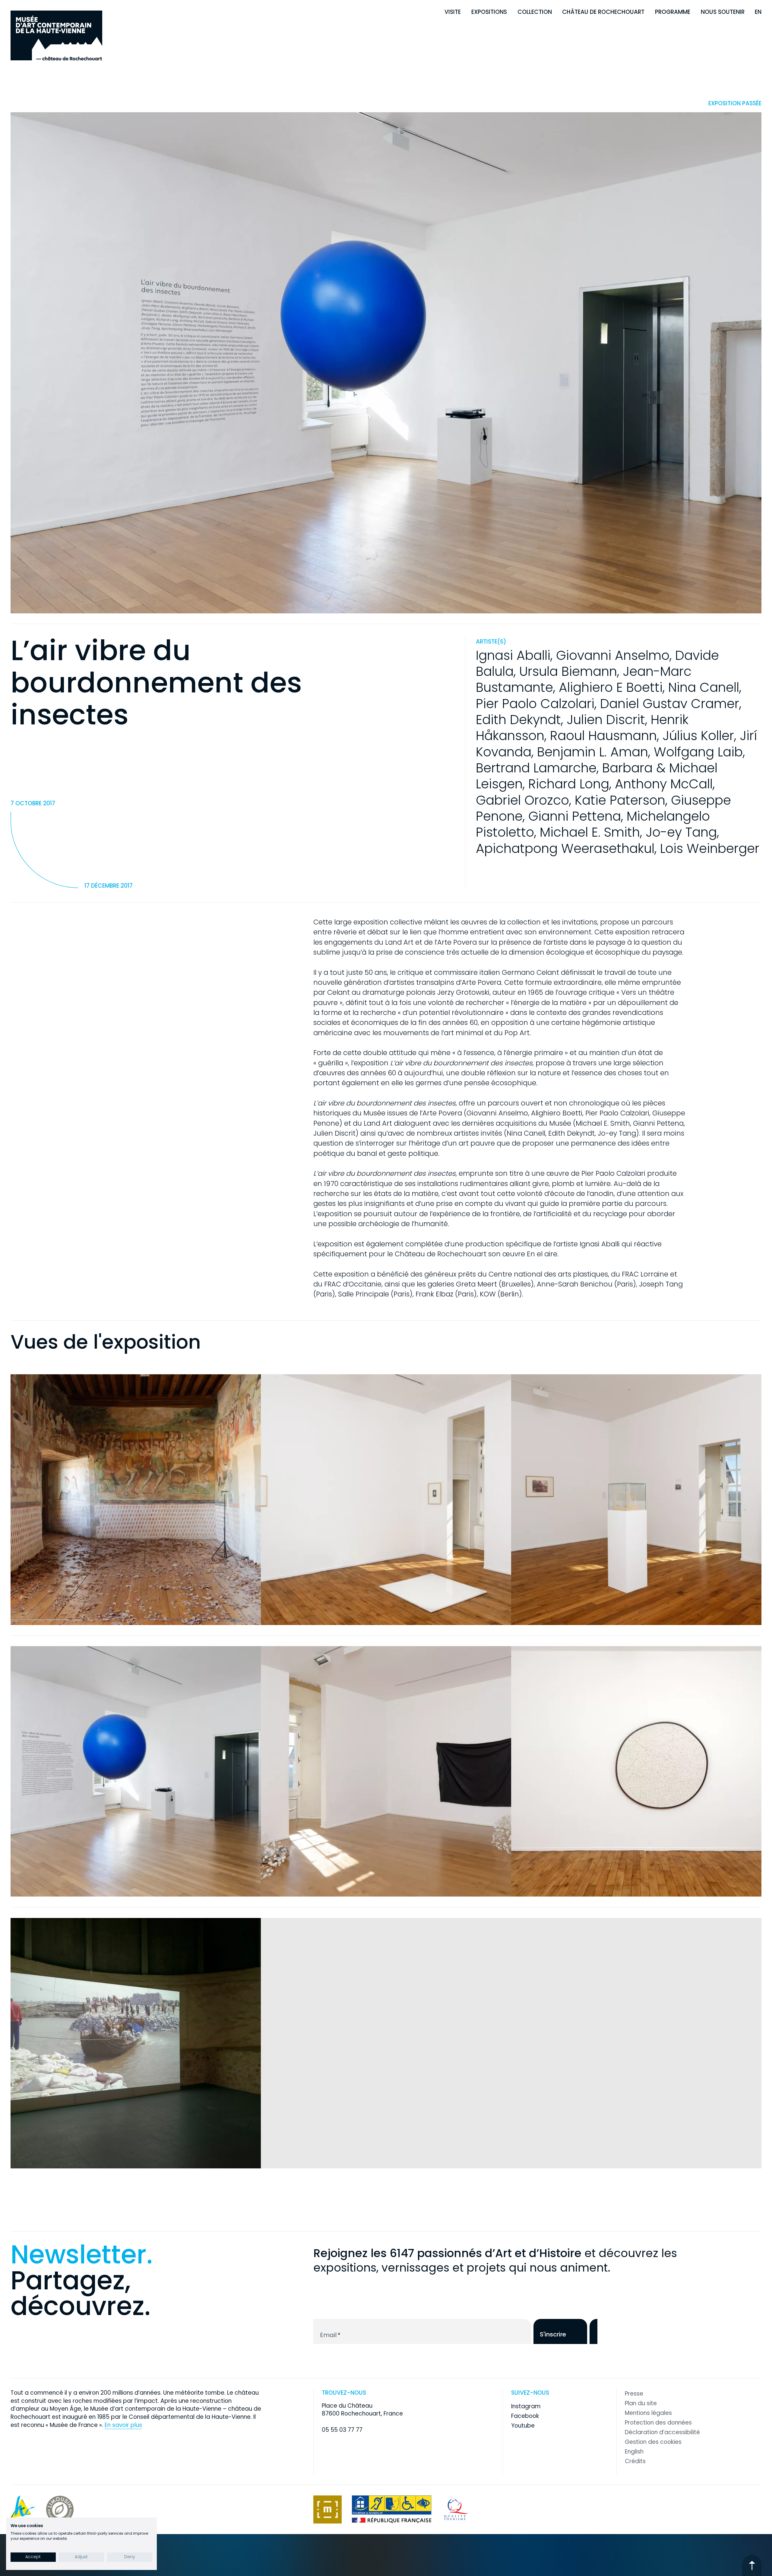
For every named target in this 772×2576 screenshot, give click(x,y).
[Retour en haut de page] (752, 2565)
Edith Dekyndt (518, 720)
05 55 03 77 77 (342, 2430)
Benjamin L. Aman (593, 752)
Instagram (526, 2406)
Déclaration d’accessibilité (662, 2432)
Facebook (525, 2416)
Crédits (635, 2461)
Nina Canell (704, 687)
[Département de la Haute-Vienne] (23, 2509)
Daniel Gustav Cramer (670, 704)
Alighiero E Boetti (611, 687)
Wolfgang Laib (698, 752)
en (758, 12)
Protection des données (658, 2423)
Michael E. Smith (590, 832)
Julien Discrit (606, 720)
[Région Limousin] (60, 2509)
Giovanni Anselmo (613, 655)
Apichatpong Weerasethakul (565, 848)
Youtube (523, 2426)
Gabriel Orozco (522, 800)
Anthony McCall (664, 784)
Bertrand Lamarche (536, 768)
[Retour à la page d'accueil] (56, 35)
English (634, 2452)
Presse (634, 2394)
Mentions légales (648, 2413)
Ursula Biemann (568, 671)
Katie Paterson (620, 800)
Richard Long (569, 784)
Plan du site (641, 2403)
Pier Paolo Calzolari (535, 704)
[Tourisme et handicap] (392, 2509)
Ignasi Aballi (513, 655)
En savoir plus (123, 2425)
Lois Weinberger (710, 848)
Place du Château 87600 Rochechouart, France (362, 2410)
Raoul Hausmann (603, 736)
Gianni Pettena (575, 816)
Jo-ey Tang (681, 832)
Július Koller (698, 736)
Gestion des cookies (653, 2442)
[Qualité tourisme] (456, 2509)
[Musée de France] (327, 2509)
